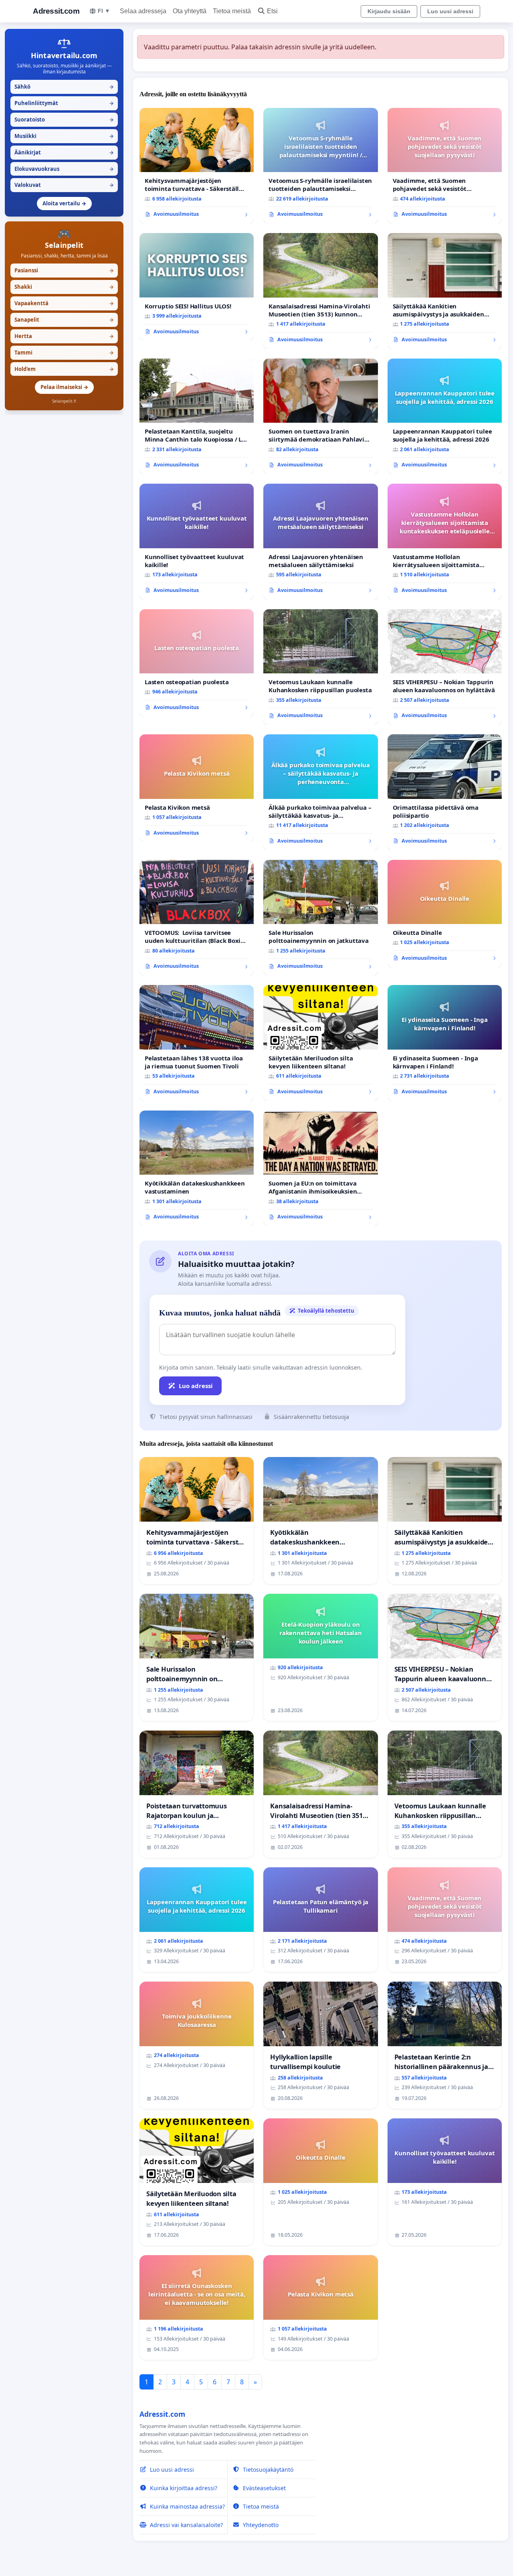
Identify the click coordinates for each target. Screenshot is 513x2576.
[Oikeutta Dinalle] (445, 914)
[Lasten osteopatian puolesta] (197, 663)
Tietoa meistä (232, 11)
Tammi (64, 353)
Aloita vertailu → (64, 203)
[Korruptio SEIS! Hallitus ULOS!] (197, 287)
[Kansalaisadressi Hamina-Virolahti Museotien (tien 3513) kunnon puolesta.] (320, 291)
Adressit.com (56, 11)
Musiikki (64, 136)
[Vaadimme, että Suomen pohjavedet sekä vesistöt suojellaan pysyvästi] (445, 166)
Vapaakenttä (64, 303)
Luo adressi (196, 1386)
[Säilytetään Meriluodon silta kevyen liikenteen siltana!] (320, 1043)
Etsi (272, 11)
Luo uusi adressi (450, 11)
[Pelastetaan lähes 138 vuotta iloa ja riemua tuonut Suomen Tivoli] (197, 1043)
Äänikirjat (64, 152)
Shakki (64, 287)
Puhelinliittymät (64, 103)
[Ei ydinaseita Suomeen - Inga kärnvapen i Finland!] (445, 1043)
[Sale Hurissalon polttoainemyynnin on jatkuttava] (320, 918)
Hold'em (64, 369)
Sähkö (64, 87)
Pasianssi (64, 270)
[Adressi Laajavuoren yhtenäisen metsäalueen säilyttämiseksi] (320, 541)
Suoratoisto (64, 120)
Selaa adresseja (143, 11)
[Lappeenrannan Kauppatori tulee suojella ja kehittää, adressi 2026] (445, 416)
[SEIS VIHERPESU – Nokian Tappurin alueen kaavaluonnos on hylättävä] (445, 667)
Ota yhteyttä (190, 11)
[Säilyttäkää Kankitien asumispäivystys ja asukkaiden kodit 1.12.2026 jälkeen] (445, 291)
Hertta (64, 336)
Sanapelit (64, 320)
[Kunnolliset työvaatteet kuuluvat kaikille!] (197, 541)
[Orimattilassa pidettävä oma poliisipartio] (445, 792)
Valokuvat (64, 185)
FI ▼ (104, 11)
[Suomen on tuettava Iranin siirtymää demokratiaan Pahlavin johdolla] (320, 416)
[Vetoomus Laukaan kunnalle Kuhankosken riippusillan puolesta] (320, 667)
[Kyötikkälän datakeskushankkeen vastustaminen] (197, 1168)
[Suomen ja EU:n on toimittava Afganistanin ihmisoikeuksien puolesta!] (320, 1168)
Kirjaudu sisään (389, 11)
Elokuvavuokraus (64, 169)
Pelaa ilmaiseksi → (64, 387)
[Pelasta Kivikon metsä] (197, 788)
